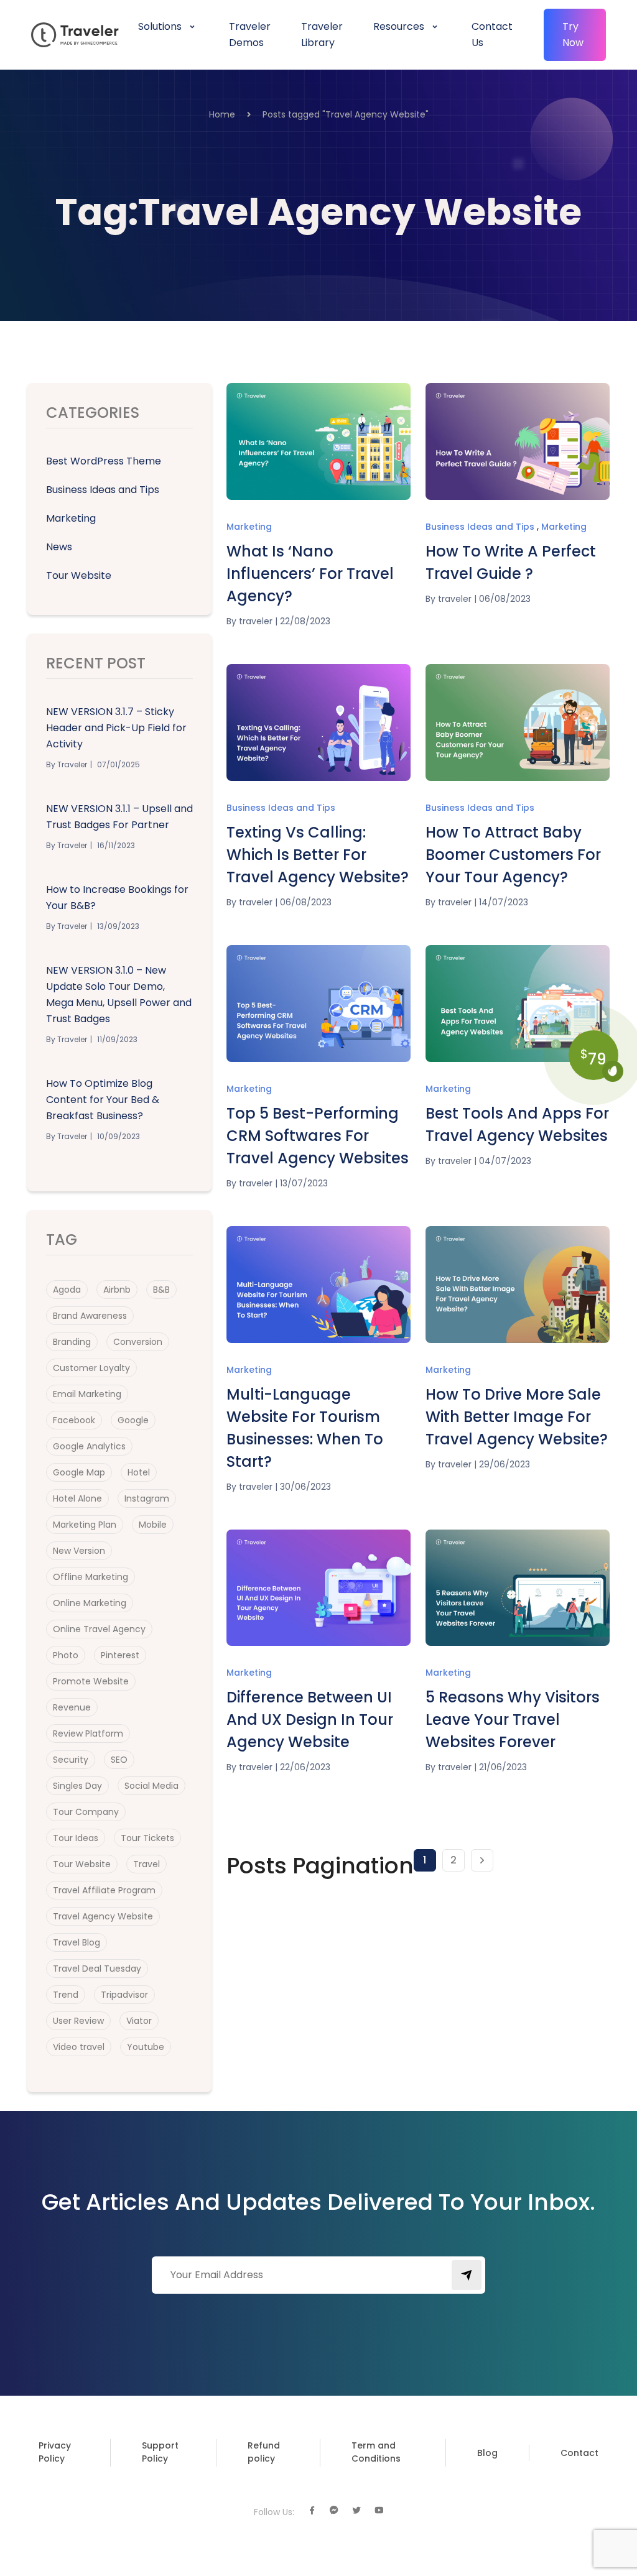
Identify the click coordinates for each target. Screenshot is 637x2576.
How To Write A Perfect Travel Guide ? (511, 562)
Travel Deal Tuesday (97, 1969)
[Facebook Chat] (334, 2511)
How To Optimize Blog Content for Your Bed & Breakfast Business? (103, 1100)
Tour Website (79, 575)
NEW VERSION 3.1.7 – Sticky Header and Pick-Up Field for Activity (116, 728)
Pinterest (120, 1655)
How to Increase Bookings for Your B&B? (117, 898)
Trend (66, 1995)
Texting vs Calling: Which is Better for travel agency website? (318, 855)
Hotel (139, 1472)
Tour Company (86, 1812)
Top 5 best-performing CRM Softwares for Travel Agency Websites (318, 1136)
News (59, 547)
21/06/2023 (503, 1767)
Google (133, 1420)
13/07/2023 (304, 1183)
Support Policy (160, 2452)
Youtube (146, 2047)
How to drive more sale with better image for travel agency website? (517, 1417)
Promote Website (91, 1681)
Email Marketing (87, 1394)
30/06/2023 (305, 1487)
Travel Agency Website (103, 1916)
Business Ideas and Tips (103, 490)
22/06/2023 (305, 1767)
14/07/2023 (504, 902)
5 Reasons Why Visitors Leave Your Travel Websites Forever (513, 1720)
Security (71, 1760)
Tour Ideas (76, 1838)
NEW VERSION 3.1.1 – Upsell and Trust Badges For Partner (119, 817)
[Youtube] (379, 2511)
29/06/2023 (504, 1464)
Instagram (147, 1498)
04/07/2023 (505, 1161)
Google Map (79, 1472)
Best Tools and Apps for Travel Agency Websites (517, 1124)
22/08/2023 (305, 621)
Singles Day (77, 1786)
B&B (161, 1290)
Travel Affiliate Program (104, 1890)
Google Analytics (89, 1446)
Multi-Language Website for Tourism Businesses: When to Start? (305, 1428)
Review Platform (88, 1733)
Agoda (67, 1290)
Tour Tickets (147, 1838)
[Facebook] (312, 2511)
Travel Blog (77, 1942)
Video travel (79, 2047)
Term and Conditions (376, 2452)
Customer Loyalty (91, 1368)
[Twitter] (356, 2511)
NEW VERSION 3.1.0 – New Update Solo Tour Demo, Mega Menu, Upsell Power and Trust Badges (119, 995)
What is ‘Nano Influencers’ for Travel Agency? (310, 574)
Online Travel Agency (99, 1629)
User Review (78, 2021)
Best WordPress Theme (104, 461)
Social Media (151, 1786)
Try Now (573, 35)
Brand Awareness (90, 1316)
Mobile (153, 1525)
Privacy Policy (55, 2452)
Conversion (138, 1342)
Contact (579, 2453)
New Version (79, 1551)
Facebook (74, 1420)
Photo (66, 1655)
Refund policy (264, 2452)
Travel (146, 1864)
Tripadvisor (124, 1995)
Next (482, 1860)
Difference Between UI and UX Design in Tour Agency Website (310, 1720)
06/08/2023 (505, 599)
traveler (256, 621)
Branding (72, 1342)
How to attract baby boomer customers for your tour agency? (513, 855)
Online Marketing (90, 1603)
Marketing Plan (85, 1525)
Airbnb (117, 1290)
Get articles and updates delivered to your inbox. (318, 2202)
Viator (139, 2021)
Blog (487, 2453)
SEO (119, 1760)
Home (222, 114)
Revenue (72, 1707)
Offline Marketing (91, 1577)
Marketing (71, 518)
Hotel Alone (77, 1498)
